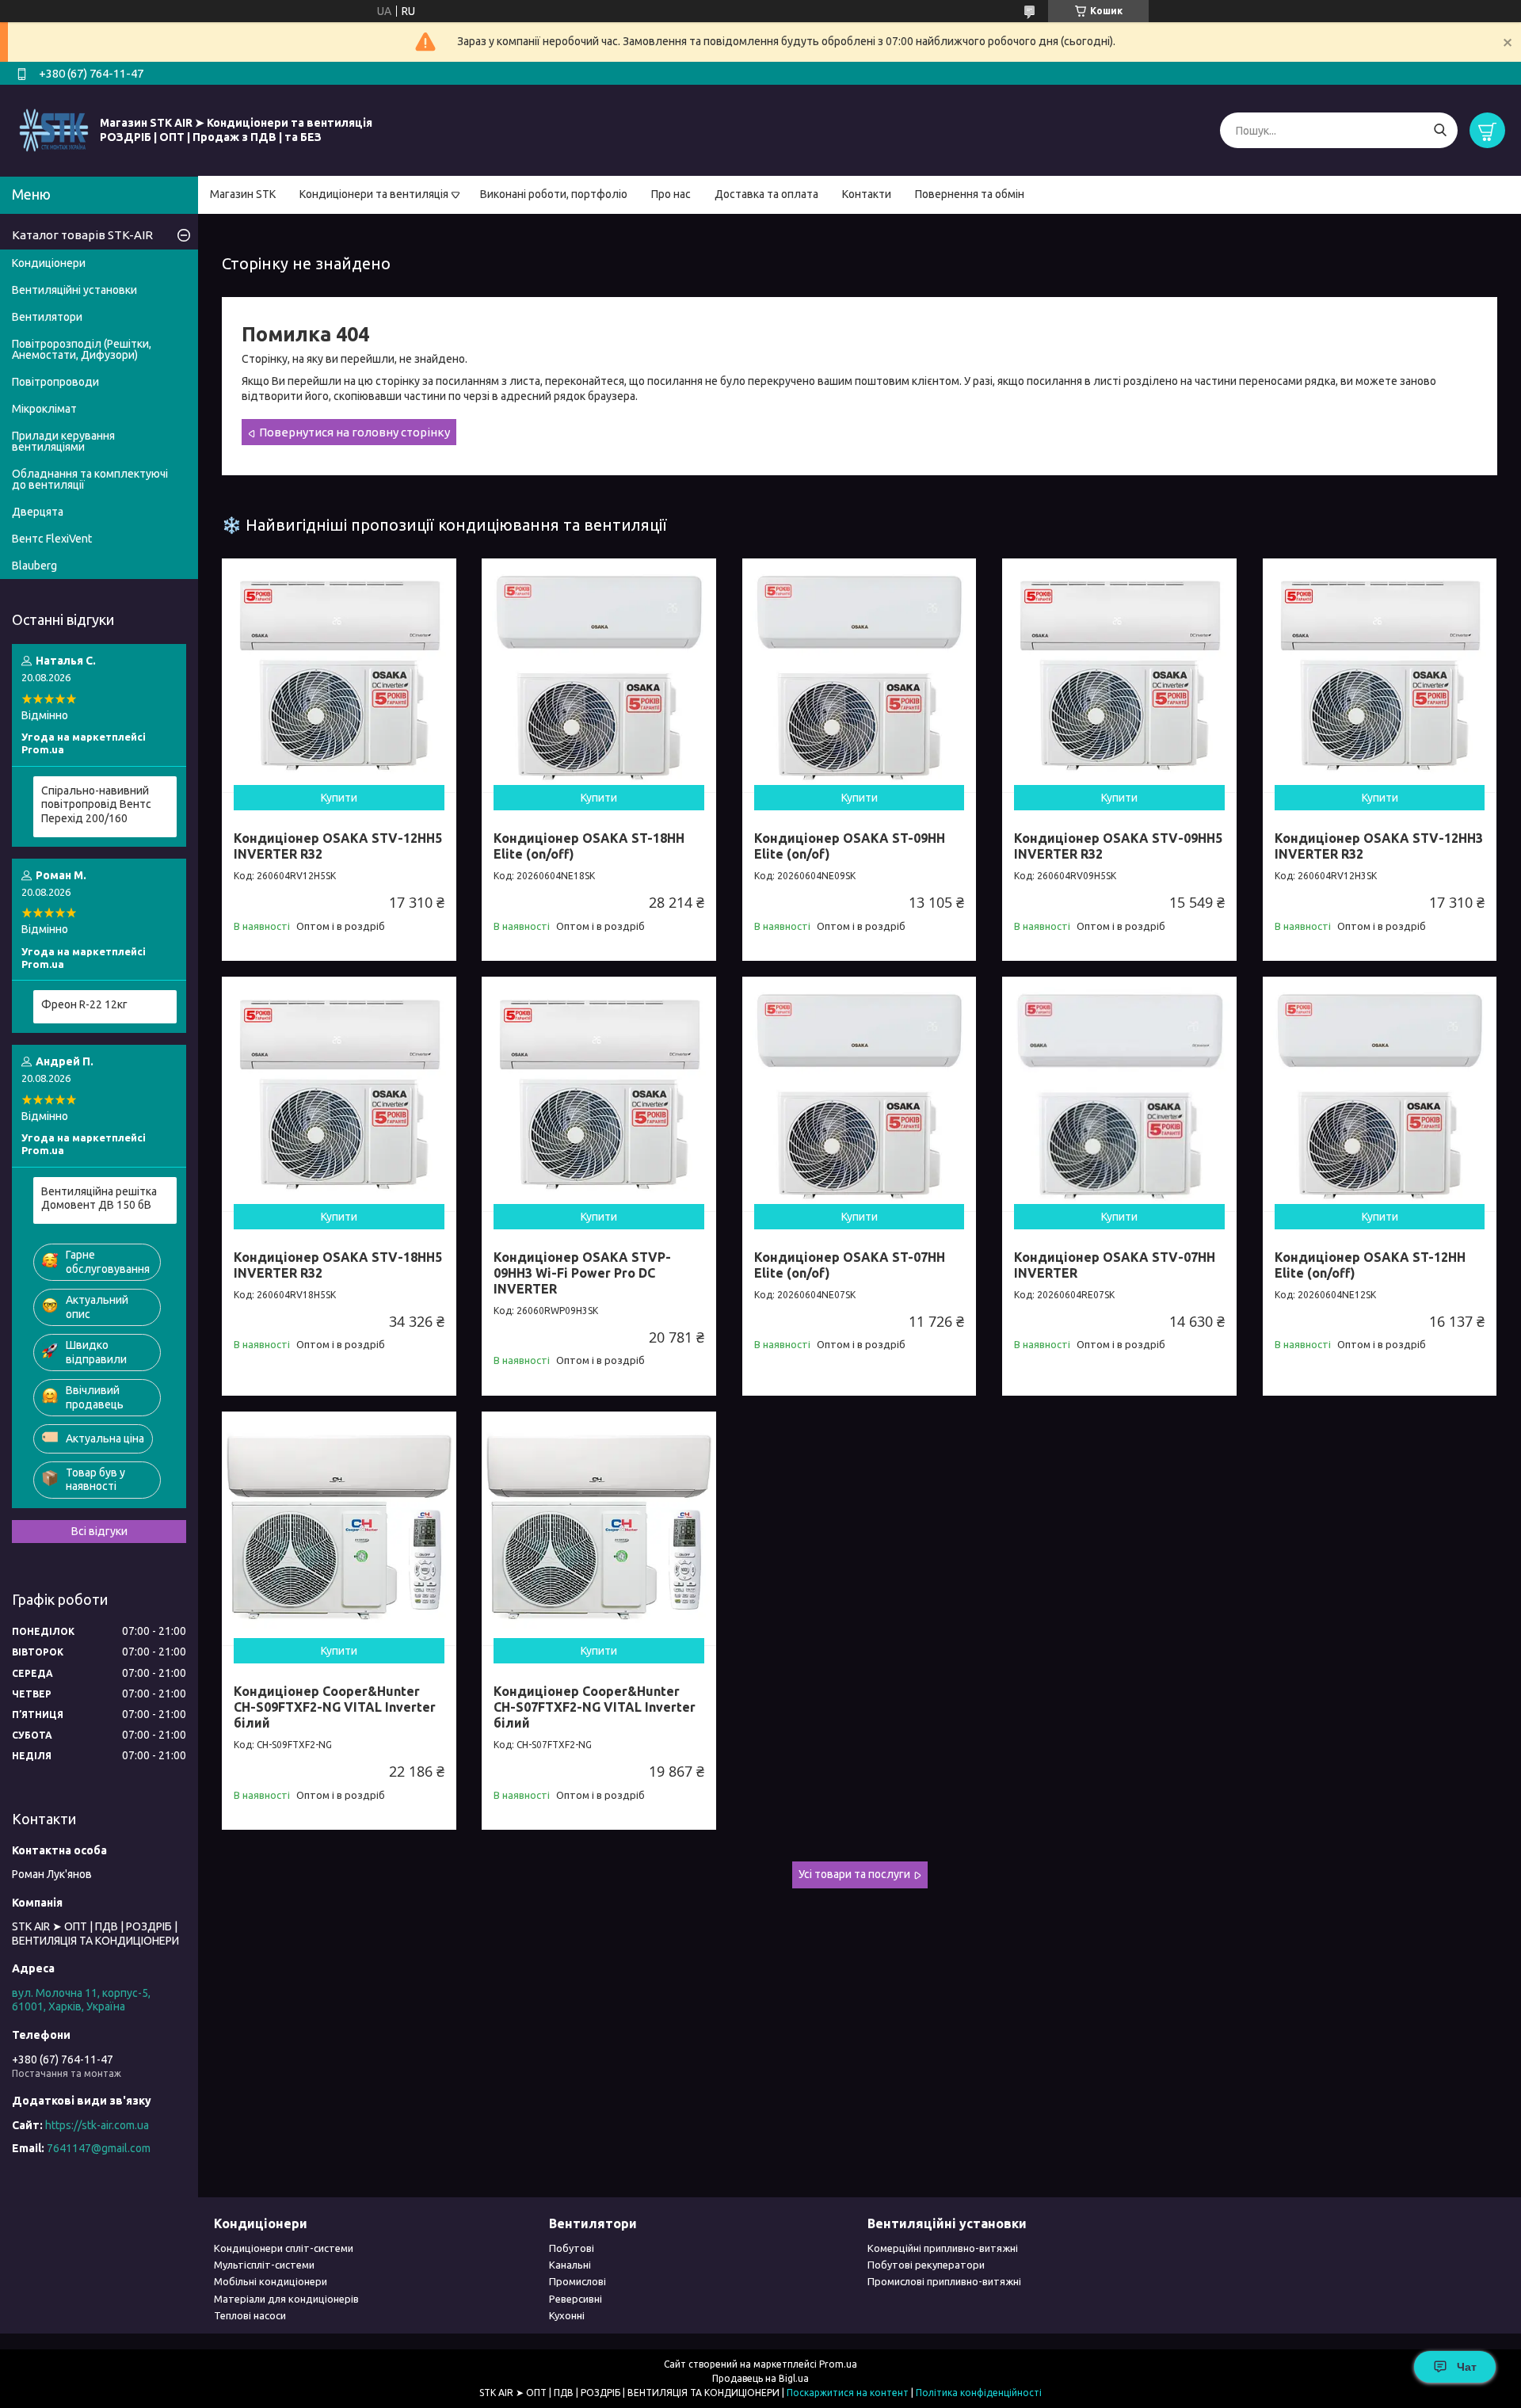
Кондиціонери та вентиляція (374, 194)
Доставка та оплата (766, 194)
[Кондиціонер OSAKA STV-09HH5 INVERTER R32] (1119, 676)
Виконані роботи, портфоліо (554, 194)
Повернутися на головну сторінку (355, 432)
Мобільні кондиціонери (271, 2281)
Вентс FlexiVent (52, 539)
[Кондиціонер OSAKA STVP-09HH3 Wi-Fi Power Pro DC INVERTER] (599, 1094)
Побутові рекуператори (926, 2265)
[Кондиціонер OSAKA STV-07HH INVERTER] (1119, 1094)
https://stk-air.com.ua (97, 2125)
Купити (339, 798)
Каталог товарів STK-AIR (82, 235)
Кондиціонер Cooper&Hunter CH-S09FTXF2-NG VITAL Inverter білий (335, 1707)
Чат (1467, 2367)
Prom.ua (838, 2364)
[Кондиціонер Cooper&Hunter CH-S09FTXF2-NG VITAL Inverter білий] (339, 1529)
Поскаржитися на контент (848, 2393)
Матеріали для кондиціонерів (286, 2299)
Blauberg (34, 566)
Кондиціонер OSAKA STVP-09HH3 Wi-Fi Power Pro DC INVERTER (582, 1273)
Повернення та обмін (970, 194)
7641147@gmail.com (99, 2148)
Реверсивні (576, 2299)
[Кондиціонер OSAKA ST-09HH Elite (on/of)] (860, 676)
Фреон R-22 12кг (84, 1004)
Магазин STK (243, 194)
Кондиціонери (49, 263)
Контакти (867, 194)
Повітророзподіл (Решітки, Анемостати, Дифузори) (82, 349)
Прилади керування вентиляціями (63, 441)
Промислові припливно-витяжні (944, 2281)
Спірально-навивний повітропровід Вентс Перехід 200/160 (96, 804)
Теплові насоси (250, 2315)
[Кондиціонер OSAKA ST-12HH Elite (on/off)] (1380, 1094)
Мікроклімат (44, 409)
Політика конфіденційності (979, 2393)
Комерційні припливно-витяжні (943, 2248)
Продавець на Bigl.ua (760, 2378)
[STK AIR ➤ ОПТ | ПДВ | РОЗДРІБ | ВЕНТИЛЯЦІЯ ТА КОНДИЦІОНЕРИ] (54, 130)
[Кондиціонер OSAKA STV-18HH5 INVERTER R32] (339, 1094)
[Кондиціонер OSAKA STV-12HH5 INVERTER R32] (339, 676)
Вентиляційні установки (74, 290)
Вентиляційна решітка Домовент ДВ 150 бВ (99, 1198)
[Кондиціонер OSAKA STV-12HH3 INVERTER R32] (1380, 676)
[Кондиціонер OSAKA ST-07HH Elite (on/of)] (860, 1094)
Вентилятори (47, 317)
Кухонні (567, 2315)
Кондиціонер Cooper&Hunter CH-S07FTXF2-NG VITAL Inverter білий (595, 1707)
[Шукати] (1440, 130)
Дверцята (38, 512)
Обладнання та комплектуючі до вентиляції (90, 479)
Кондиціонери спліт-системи (284, 2248)
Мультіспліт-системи (264, 2265)
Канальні (570, 2265)
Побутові (572, 2248)
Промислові (578, 2281)
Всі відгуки (99, 1531)
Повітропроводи (55, 382)
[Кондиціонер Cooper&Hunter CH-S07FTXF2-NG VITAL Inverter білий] (599, 1529)
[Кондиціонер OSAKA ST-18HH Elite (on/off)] (599, 676)
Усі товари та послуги (854, 1874)
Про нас (671, 194)
